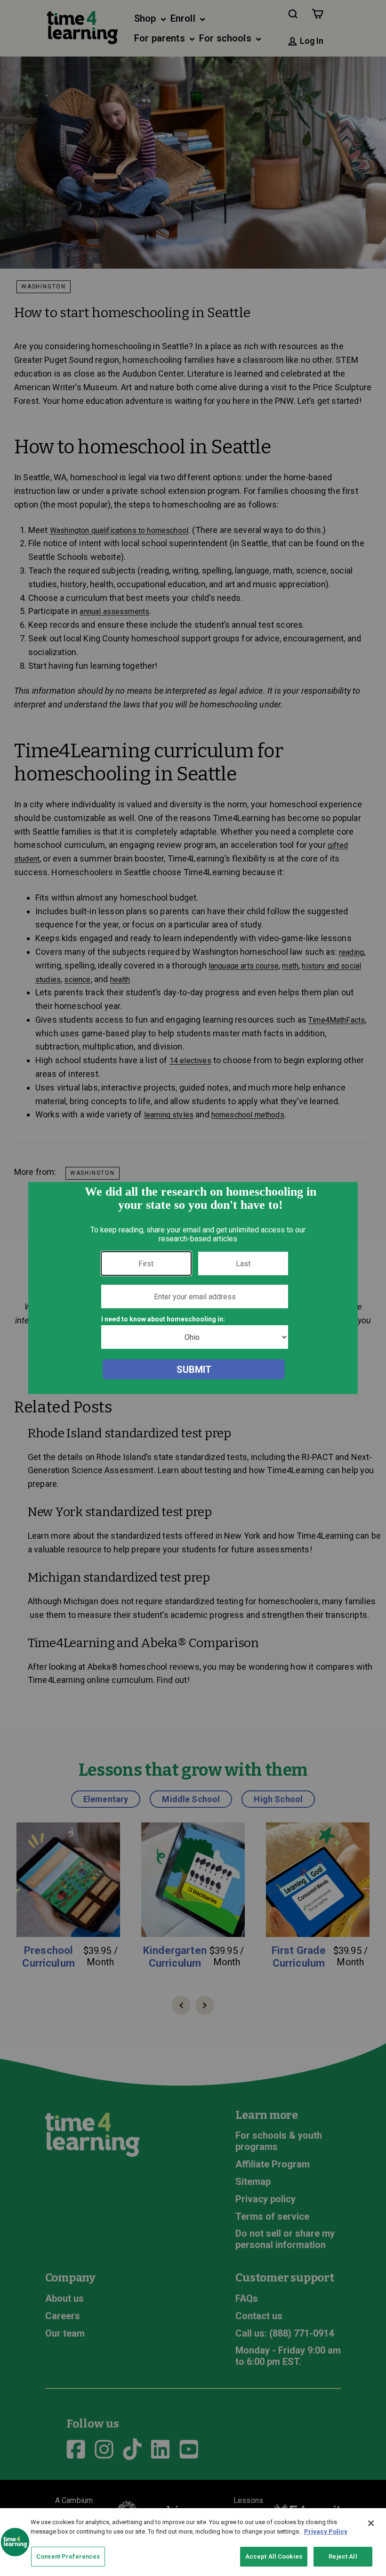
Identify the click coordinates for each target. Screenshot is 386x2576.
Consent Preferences (68, 2556)
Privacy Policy (326, 2531)
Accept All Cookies (274, 2556)
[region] (193, 2542)
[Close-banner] (371, 2523)
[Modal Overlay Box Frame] (193, 1288)
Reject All (343, 2556)
